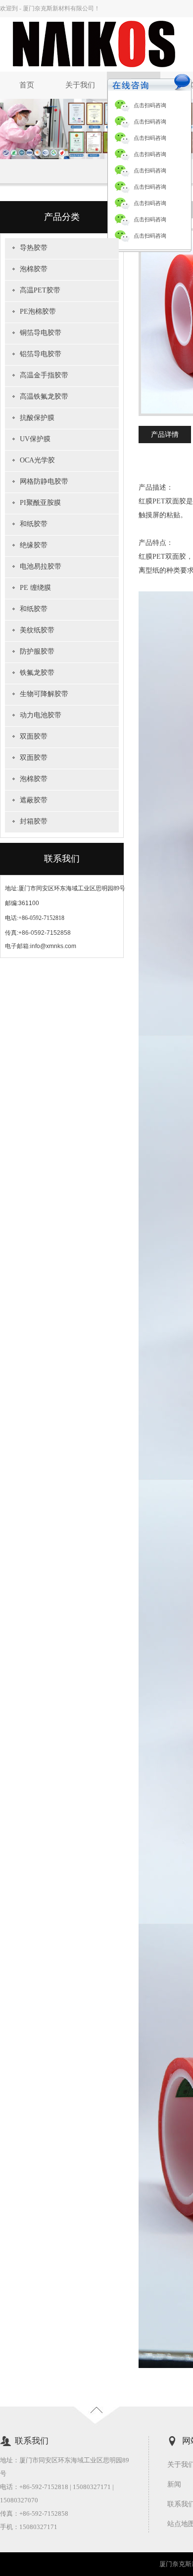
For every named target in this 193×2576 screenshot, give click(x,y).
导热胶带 (34, 248)
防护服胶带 (37, 651)
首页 (27, 85)
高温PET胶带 (40, 290)
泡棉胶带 (34, 269)
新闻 (174, 2484)
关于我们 (80, 85)
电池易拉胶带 (41, 566)
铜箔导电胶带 (41, 333)
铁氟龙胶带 (37, 673)
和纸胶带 (34, 524)
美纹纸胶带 (37, 630)
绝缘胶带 (34, 545)
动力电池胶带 (41, 715)
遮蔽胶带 (34, 800)
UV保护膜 (35, 439)
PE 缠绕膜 (35, 588)
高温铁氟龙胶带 (44, 396)
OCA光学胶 (37, 460)
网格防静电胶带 (44, 481)
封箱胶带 (34, 821)
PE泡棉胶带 (38, 312)
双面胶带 (34, 736)
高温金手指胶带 (44, 375)
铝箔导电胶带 (41, 354)
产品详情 (165, 435)
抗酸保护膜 (37, 418)
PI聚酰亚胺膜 (40, 503)
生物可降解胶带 (44, 694)
